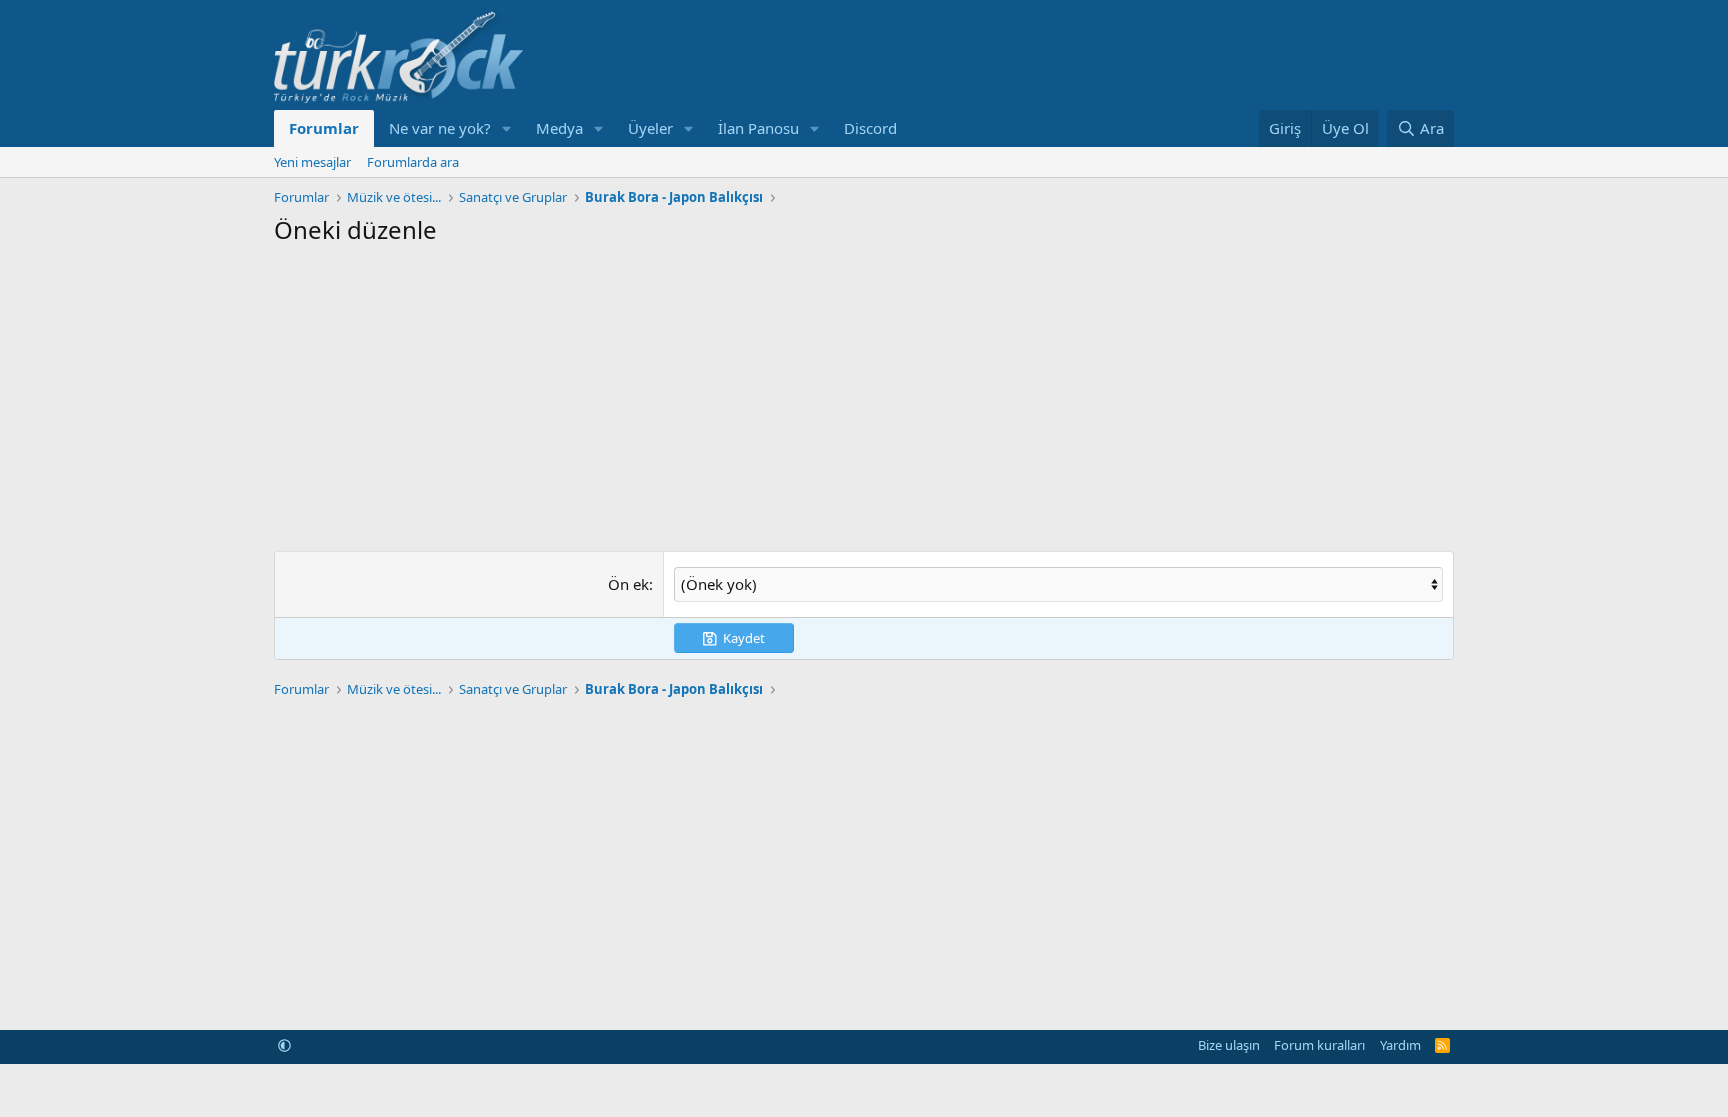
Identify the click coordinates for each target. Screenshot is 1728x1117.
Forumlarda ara (413, 162)
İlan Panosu (758, 128)
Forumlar (324, 128)
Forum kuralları (1319, 1045)
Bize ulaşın (1229, 1045)
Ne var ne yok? (440, 128)
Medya (559, 128)
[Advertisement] (864, 396)
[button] (507, 128)
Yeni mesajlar (312, 162)
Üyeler (650, 128)
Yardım (1400, 1045)
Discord (870, 128)
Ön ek (628, 584)
